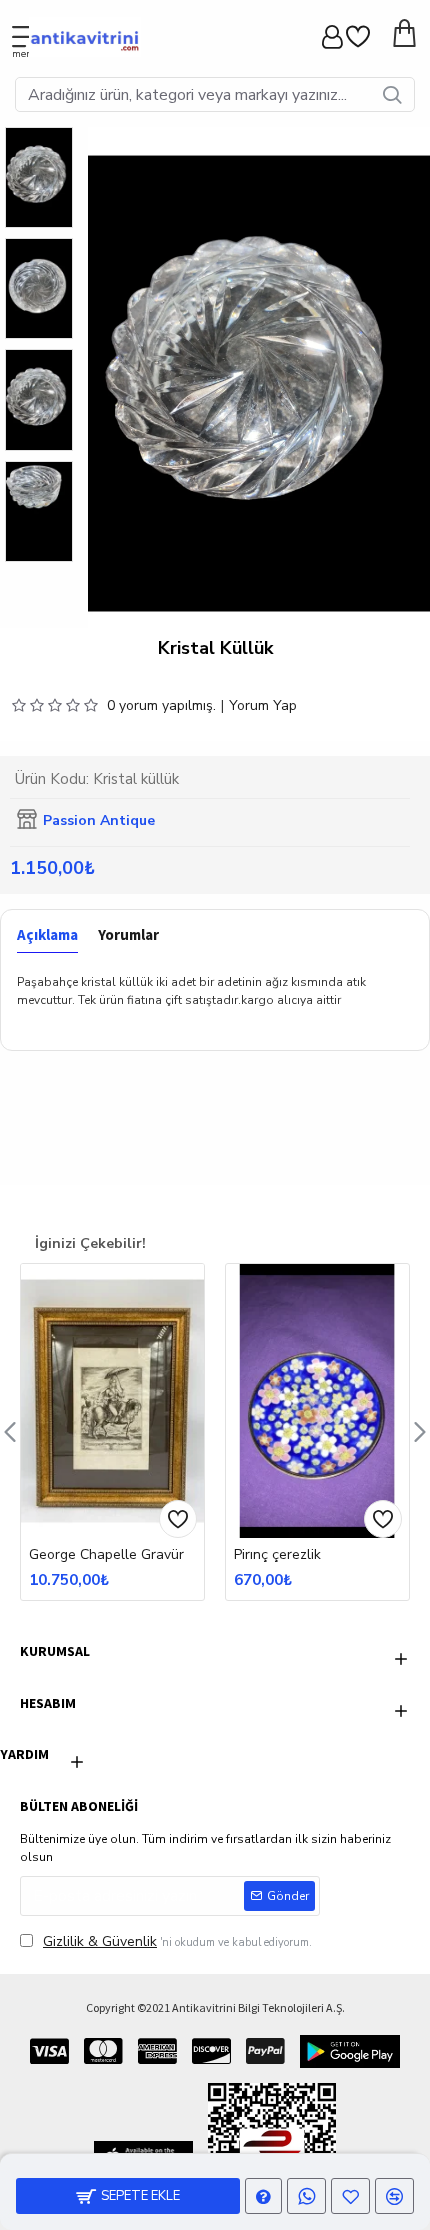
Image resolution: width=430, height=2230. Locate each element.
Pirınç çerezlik (277, 1555)
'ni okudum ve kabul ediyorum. (177, 1941)
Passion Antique (99, 820)
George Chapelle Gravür (106, 1555)
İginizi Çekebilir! (90, 1243)
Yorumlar (128, 935)
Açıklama (47, 935)
